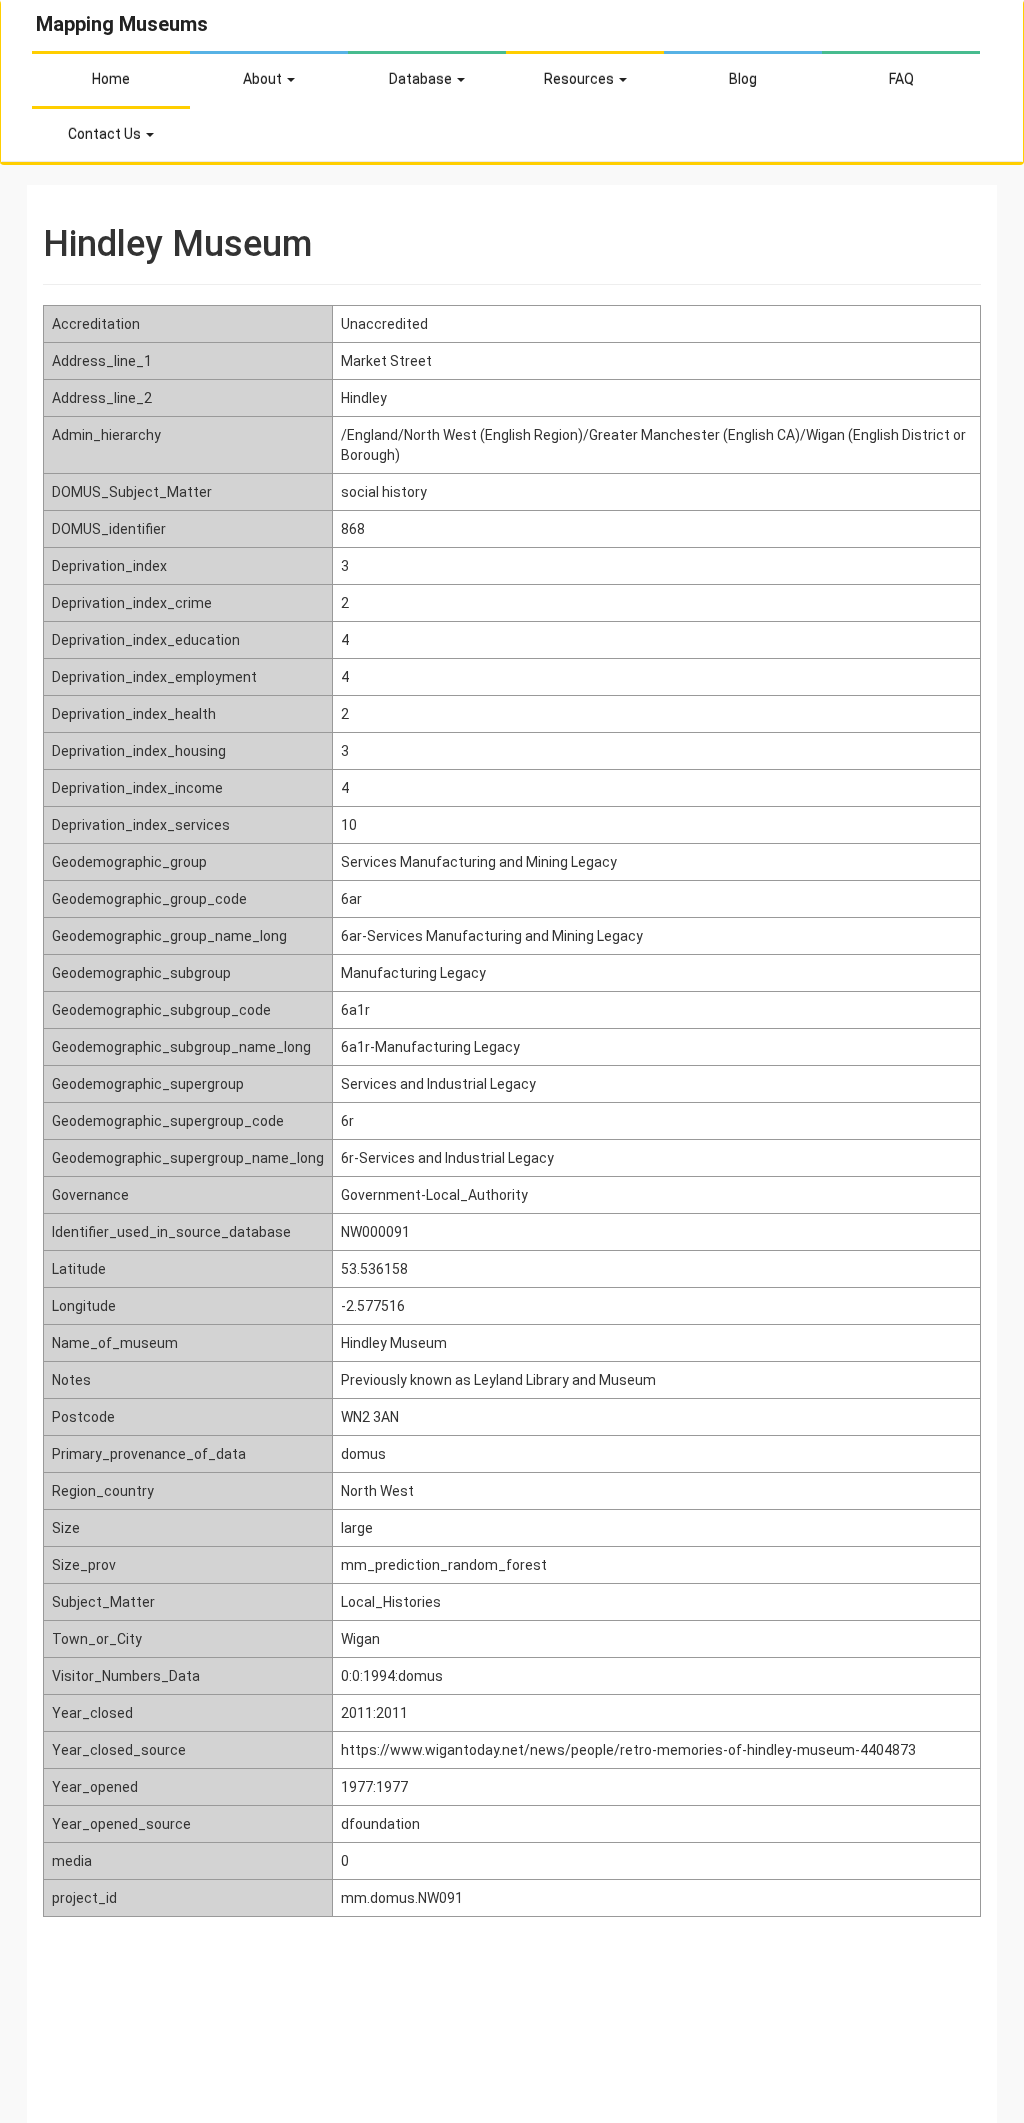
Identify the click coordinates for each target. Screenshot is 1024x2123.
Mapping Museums (122, 24)
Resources (580, 79)
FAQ (901, 79)
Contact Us (106, 134)
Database (422, 79)
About (264, 79)
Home (111, 79)
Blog (743, 79)
